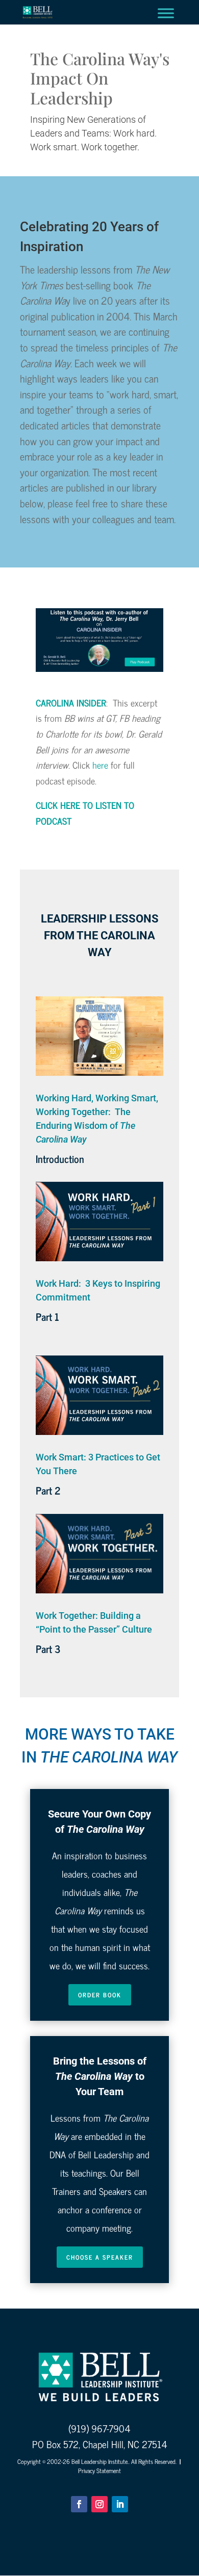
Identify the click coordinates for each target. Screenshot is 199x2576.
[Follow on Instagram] (99, 2504)
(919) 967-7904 (99, 2428)
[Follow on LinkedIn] (120, 2504)
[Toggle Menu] (166, 13)
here (100, 765)
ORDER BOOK (100, 1995)
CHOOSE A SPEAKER (100, 2257)
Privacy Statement (99, 2471)
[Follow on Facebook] (79, 2504)
